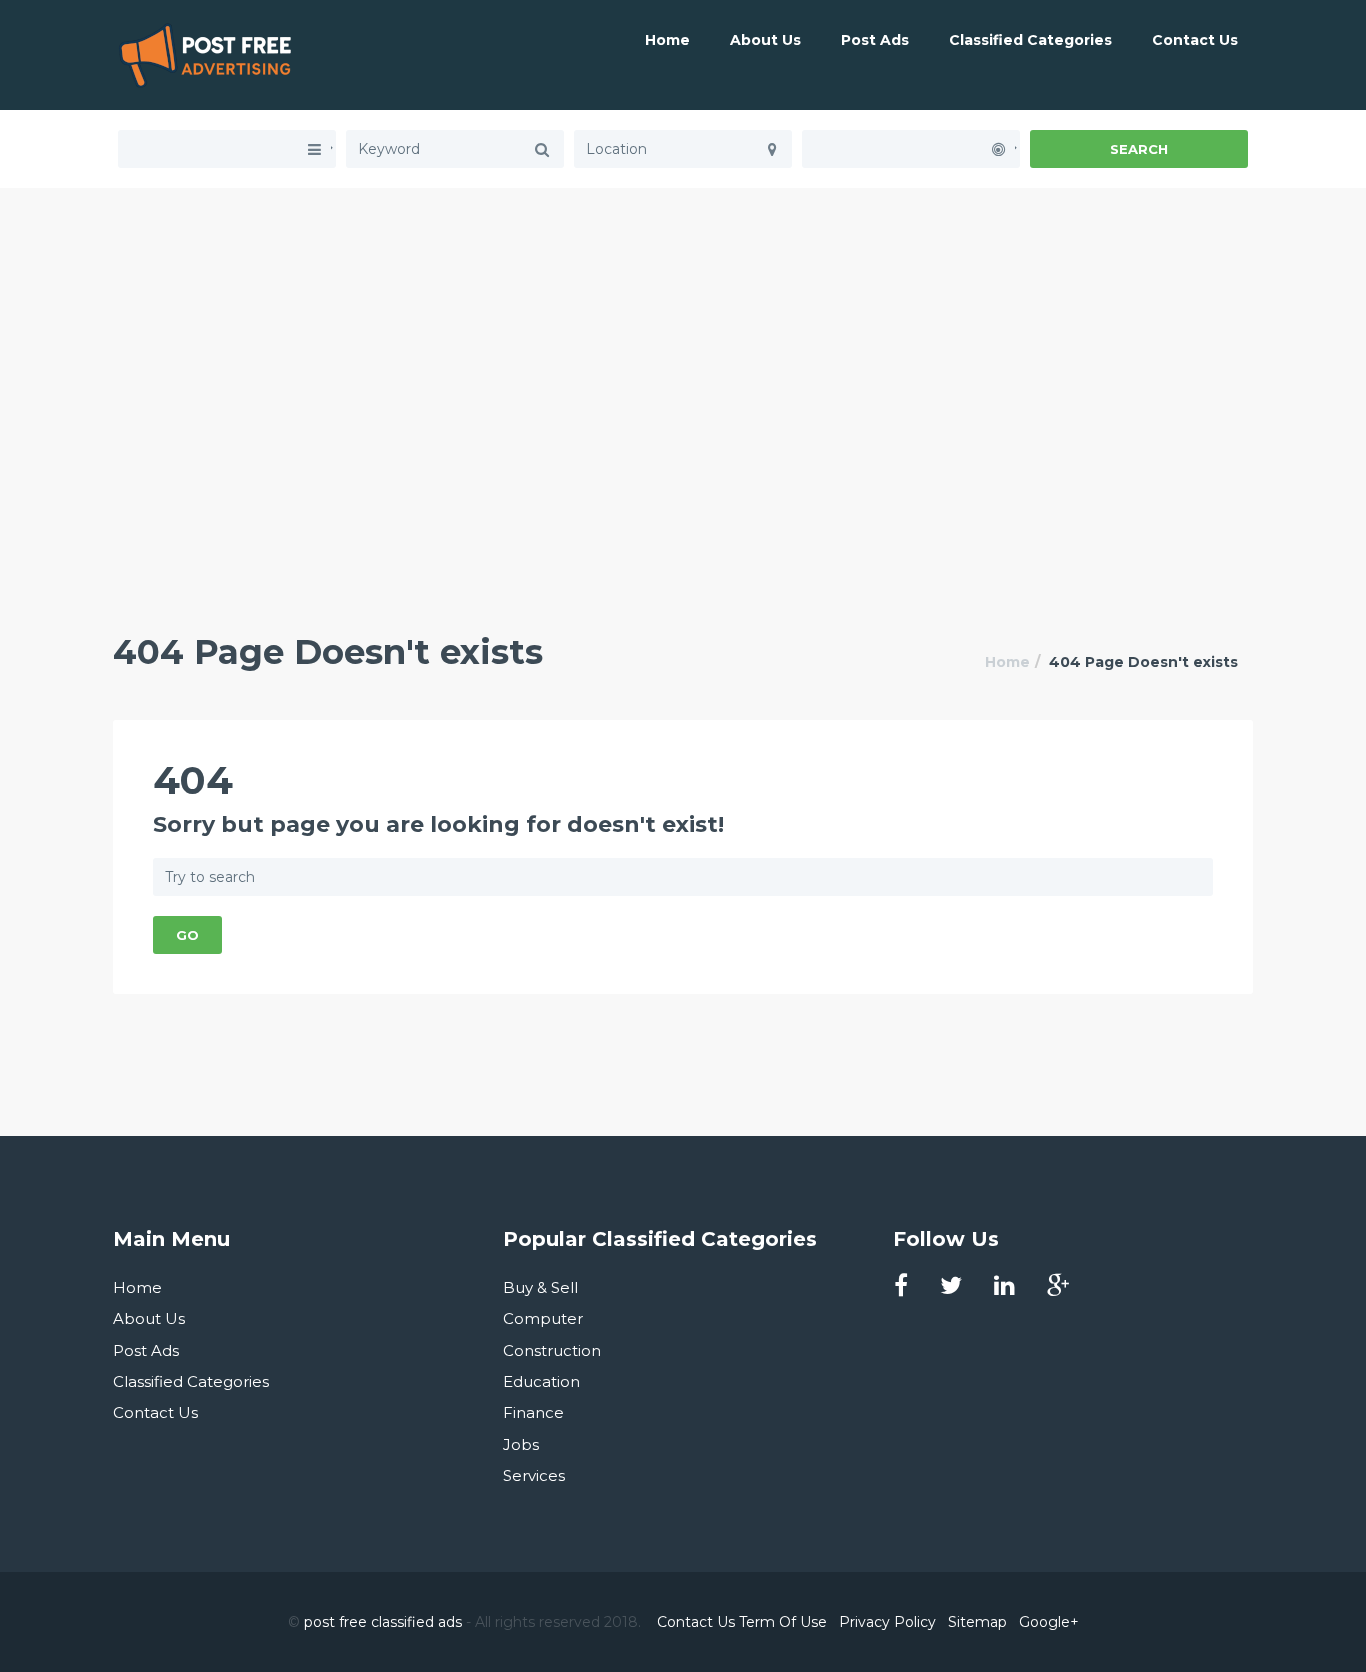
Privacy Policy (887, 1622)
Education (541, 1381)
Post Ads (875, 40)
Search (1139, 149)
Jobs (521, 1444)
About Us (765, 40)
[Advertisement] (683, 328)
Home (667, 40)
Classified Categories (1030, 40)
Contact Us (1195, 40)
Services (534, 1475)
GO (187, 935)
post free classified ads (383, 1622)
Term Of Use (783, 1622)
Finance (533, 1412)
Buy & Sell (540, 1287)
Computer (543, 1318)
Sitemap (977, 1622)
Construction (552, 1350)
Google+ (1049, 1622)
